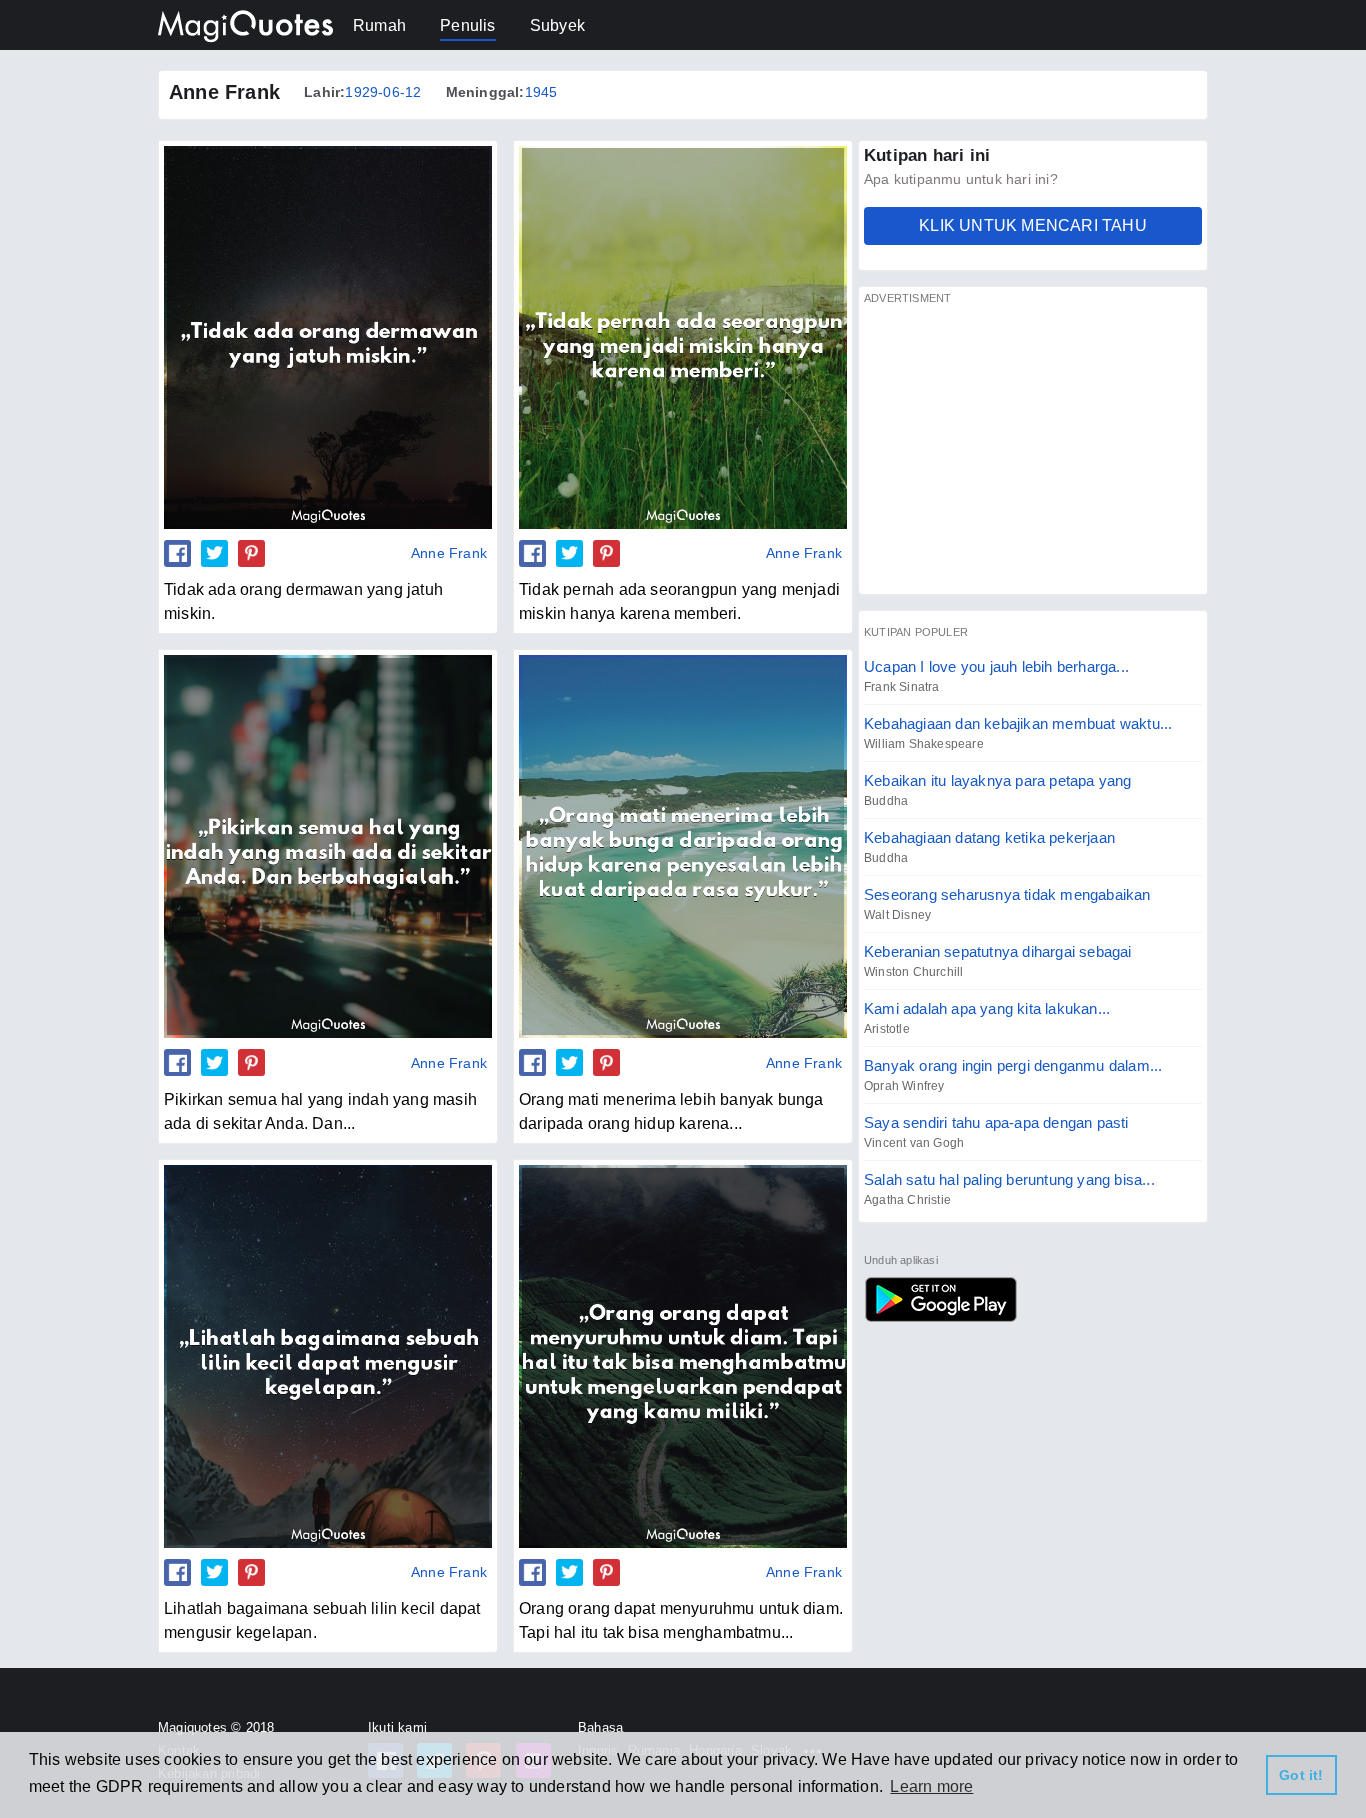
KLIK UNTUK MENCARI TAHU (1033, 225)
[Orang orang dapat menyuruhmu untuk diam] (683, 1356)
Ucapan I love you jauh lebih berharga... (996, 666)
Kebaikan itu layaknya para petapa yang (998, 780)
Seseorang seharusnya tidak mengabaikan (1007, 894)
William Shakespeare (924, 744)
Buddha (886, 801)
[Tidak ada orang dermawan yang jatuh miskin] (328, 337)
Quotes (940, 1299)
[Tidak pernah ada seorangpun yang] (683, 337)
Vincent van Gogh (914, 1143)
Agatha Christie (907, 1200)
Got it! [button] (1301, 1775)
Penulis (467, 25)
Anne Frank (449, 553)
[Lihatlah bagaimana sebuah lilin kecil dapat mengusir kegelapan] (328, 1356)
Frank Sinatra (902, 687)
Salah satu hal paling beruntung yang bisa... (1009, 1179)
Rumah (379, 25)
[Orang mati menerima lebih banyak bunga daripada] (683, 846)
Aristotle (887, 1029)
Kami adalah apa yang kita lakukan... (987, 1008)
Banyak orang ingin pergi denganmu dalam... (1013, 1065)
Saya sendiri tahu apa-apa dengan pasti (996, 1122)
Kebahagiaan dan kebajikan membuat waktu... (1018, 723)
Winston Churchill (913, 972)
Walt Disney (897, 915)
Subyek (557, 25)
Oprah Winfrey (904, 1086)
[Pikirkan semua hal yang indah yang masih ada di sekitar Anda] (328, 846)
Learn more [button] (931, 1786)
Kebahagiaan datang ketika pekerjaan (989, 837)
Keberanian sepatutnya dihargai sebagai (998, 951)
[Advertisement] (1033, 449)
